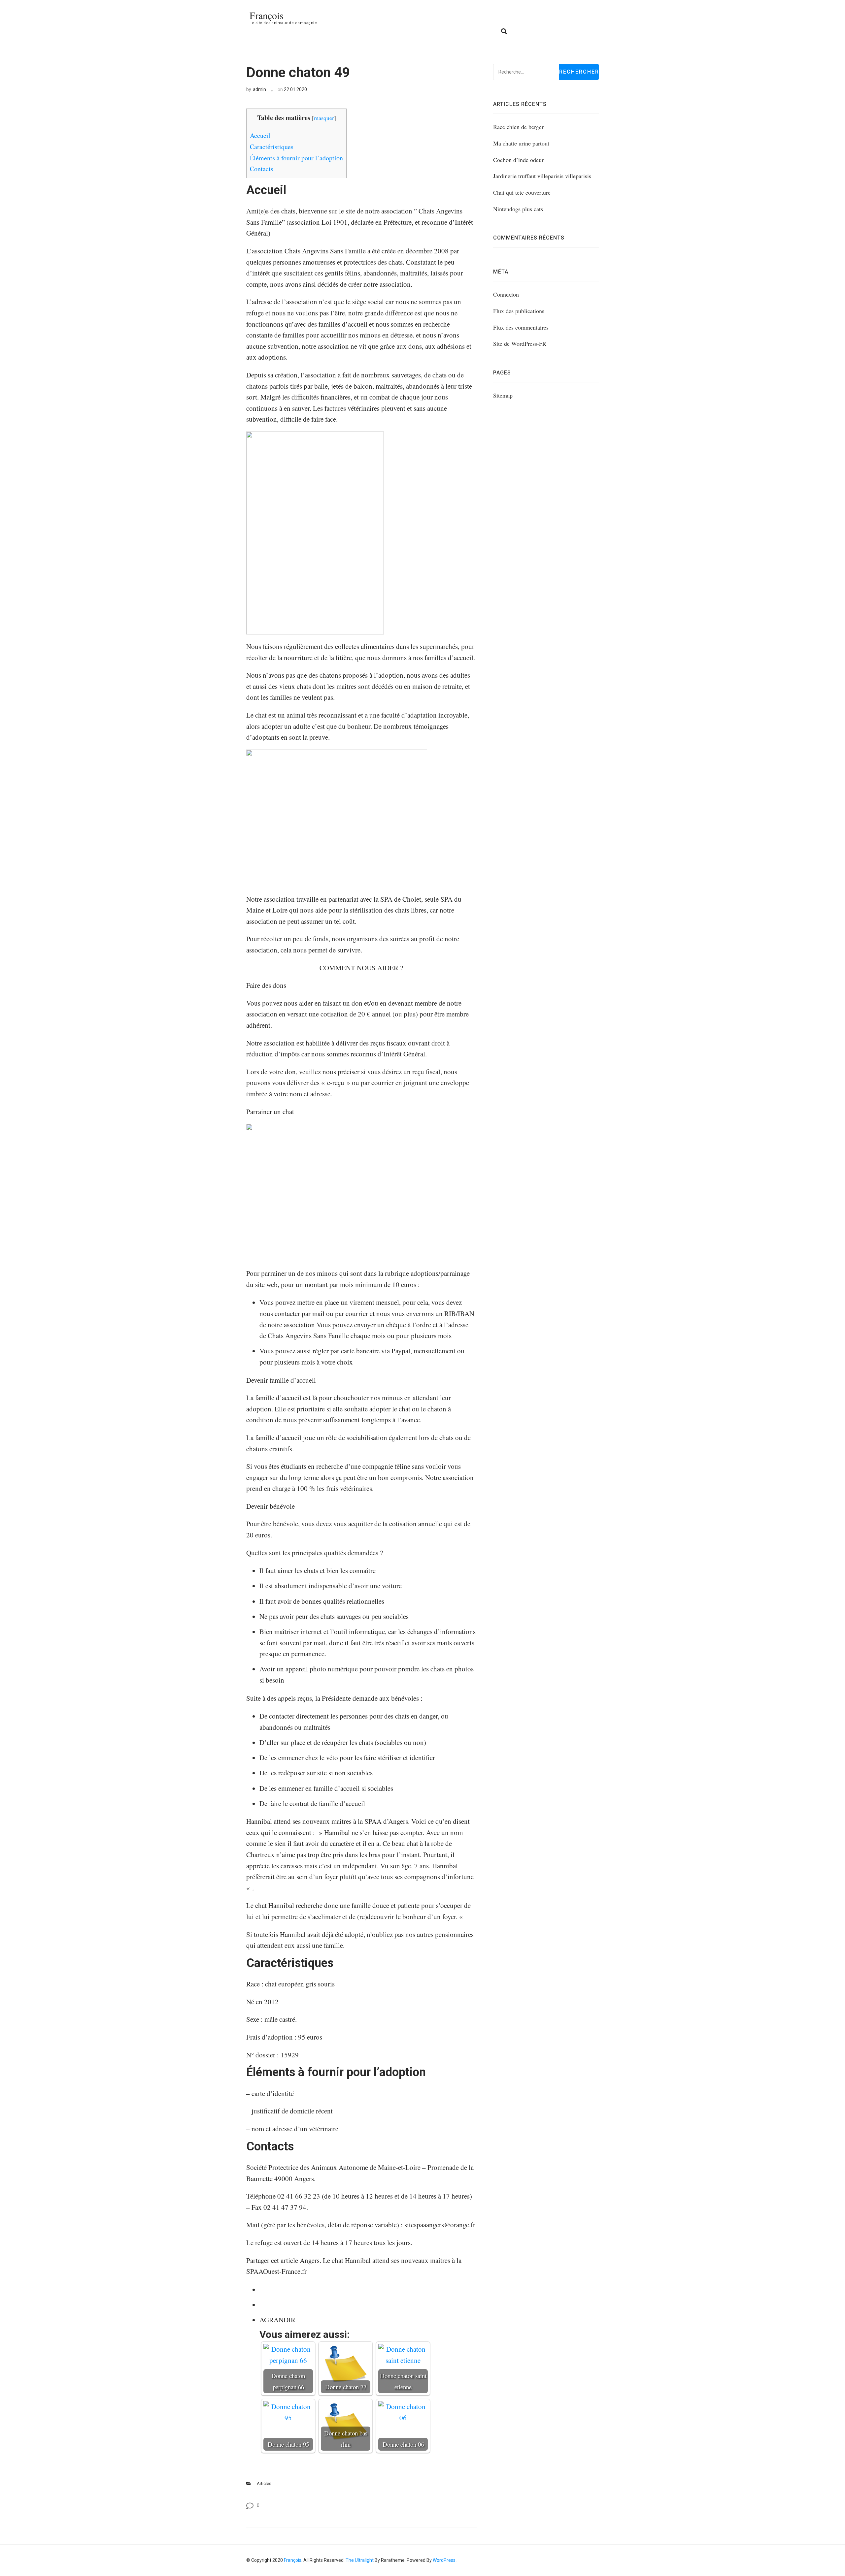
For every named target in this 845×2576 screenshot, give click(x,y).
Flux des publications (519, 311)
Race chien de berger (518, 127)
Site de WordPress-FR (520, 343)
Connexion (506, 294)
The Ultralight (359, 2560)
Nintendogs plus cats (518, 209)
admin (259, 89)
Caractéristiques (272, 147)
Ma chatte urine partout (521, 143)
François (267, 15)
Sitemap (503, 395)
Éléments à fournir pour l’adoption (296, 158)
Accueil (260, 135)
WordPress (444, 2560)
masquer (324, 118)
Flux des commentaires (521, 327)
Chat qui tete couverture (522, 192)
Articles (264, 2483)
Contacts (262, 169)
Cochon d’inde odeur (518, 160)
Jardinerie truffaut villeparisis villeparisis (542, 176)
